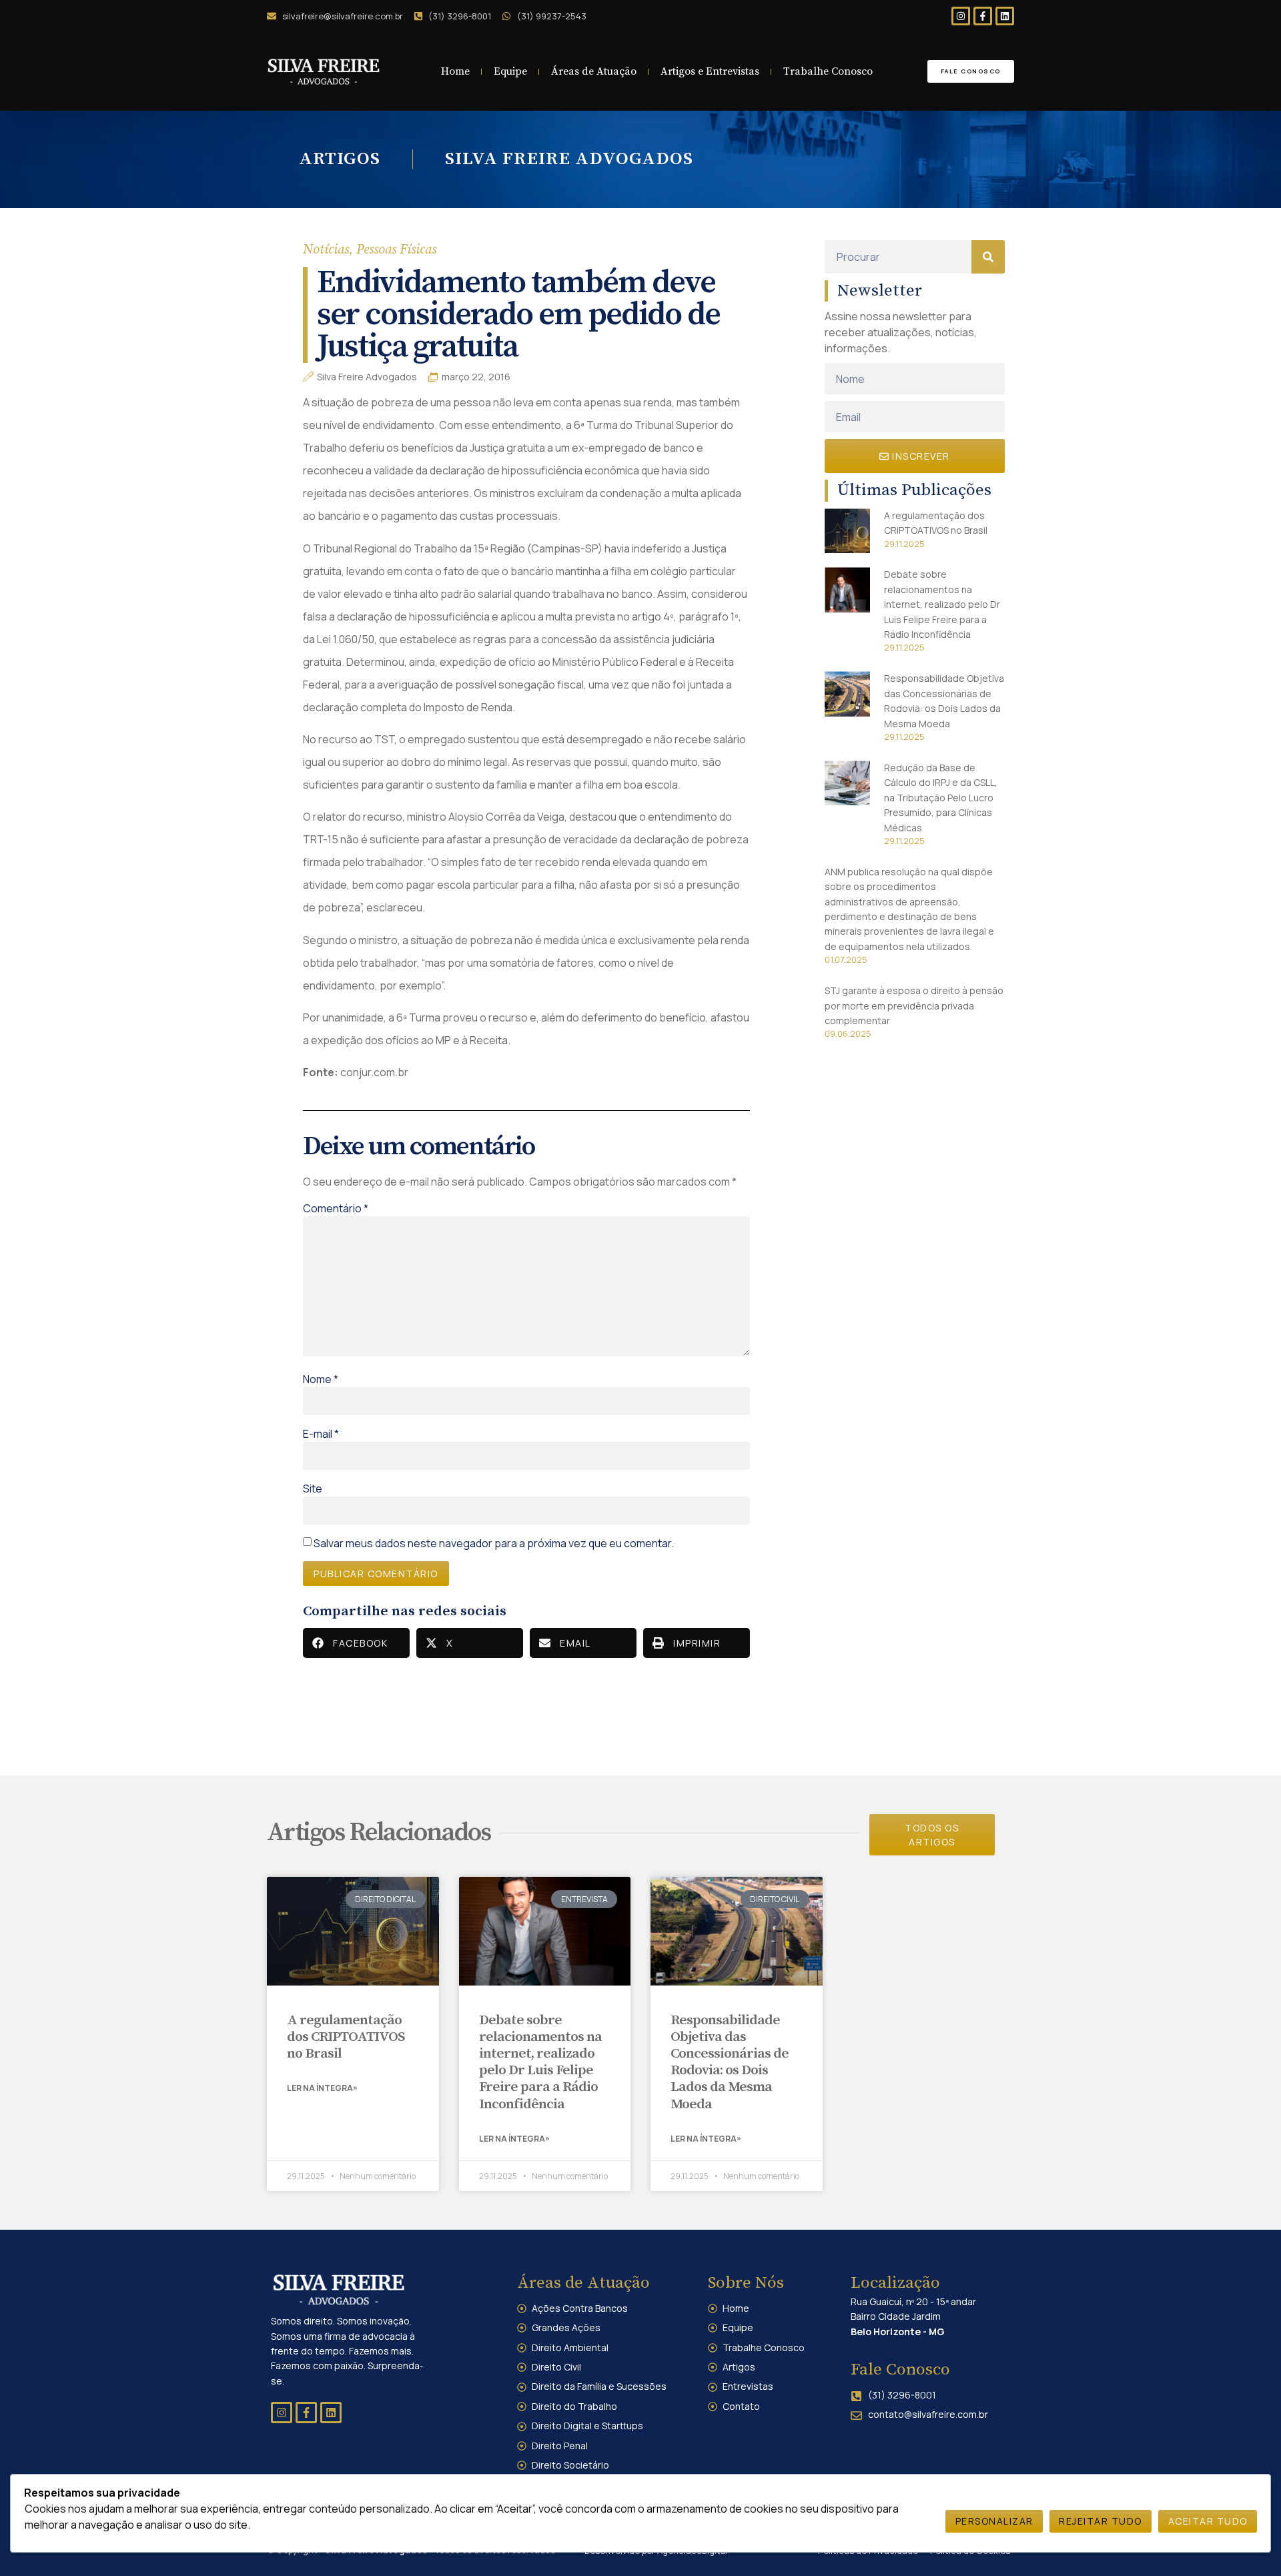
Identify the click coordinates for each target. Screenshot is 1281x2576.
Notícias (326, 250)
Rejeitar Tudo (1101, 2521)
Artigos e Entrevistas (710, 71)
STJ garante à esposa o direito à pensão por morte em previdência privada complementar (914, 1005)
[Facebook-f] (983, 16)
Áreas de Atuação (594, 71)
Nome (321, 1379)
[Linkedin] (1005, 16)
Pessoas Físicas (396, 250)
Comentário (336, 1208)
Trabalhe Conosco (828, 71)
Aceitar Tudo (1208, 2521)
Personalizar (994, 2521)
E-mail (321, 1434)
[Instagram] (961, 16)
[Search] (988, 257)
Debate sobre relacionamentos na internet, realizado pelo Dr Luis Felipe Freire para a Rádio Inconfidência (942, 604)
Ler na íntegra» (322, 2088)
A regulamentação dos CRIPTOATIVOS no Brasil (346, 2037)
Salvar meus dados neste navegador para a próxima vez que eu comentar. (494, 1543)
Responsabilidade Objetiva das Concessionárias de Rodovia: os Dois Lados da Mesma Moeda (730, 2062)
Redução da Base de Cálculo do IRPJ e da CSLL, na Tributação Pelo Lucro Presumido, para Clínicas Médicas (941, 798)
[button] (356, 1643)
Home (455, 71)
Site (313, 1488)
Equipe (510, 71)
